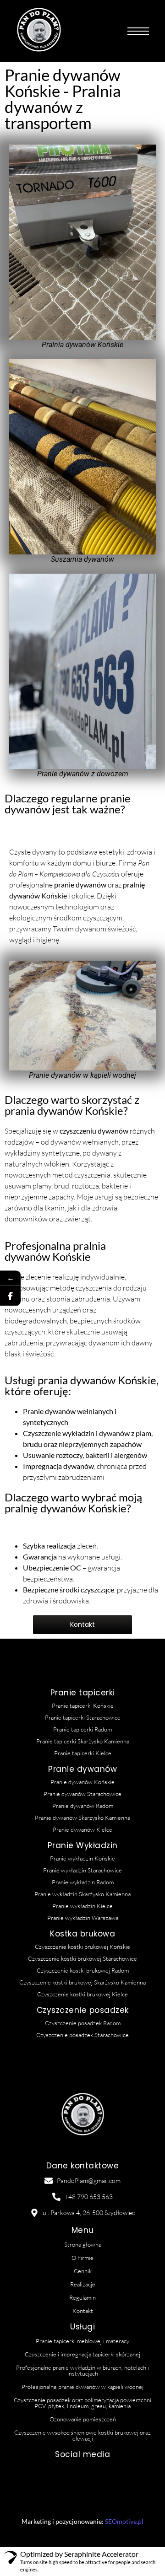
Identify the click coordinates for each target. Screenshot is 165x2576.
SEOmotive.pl (124, 2521)
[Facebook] (10, 1295)
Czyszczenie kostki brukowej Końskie (82, 1947)
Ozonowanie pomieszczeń (83, 2419)
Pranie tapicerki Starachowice (83, 1717)
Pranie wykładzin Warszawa (83, 1918)
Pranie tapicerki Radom (82, 1729)
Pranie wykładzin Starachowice (82, 1870)
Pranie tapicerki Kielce (83, 1753)
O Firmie (82, 2258)
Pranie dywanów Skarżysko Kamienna (82, 1818)
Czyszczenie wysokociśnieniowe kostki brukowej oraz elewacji (82, 2435)
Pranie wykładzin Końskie (82, 1858)
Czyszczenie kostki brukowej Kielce (82, 1994)
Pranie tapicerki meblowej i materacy (82, 2341)
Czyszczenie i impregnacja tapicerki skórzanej (82, 2354)
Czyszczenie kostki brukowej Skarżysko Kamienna (82, 1982)
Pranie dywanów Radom (83, 1806)
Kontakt (83, 2311)
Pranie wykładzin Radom (83, 1882)
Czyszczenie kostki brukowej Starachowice (82, 1958)
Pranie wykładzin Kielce (82, 1906)
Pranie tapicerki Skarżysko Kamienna (83, 1741)
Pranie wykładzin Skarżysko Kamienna (82, 1894)
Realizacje (83, 2284)
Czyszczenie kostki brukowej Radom (83, 1970)
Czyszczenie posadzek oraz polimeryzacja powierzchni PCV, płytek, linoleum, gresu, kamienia (82, 2403)
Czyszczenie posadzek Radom (83, 2023)
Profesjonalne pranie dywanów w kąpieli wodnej (82, 2387)
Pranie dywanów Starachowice (82, 1794)
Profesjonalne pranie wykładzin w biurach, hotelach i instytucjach (82, 2370)
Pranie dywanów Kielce (82, 1829)
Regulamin (82, 2297)
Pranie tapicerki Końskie (83, 1705)
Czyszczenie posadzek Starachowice (82, 2035)
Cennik (83, 2271)
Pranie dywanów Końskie (82, 1782)
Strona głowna (83, 2244)
